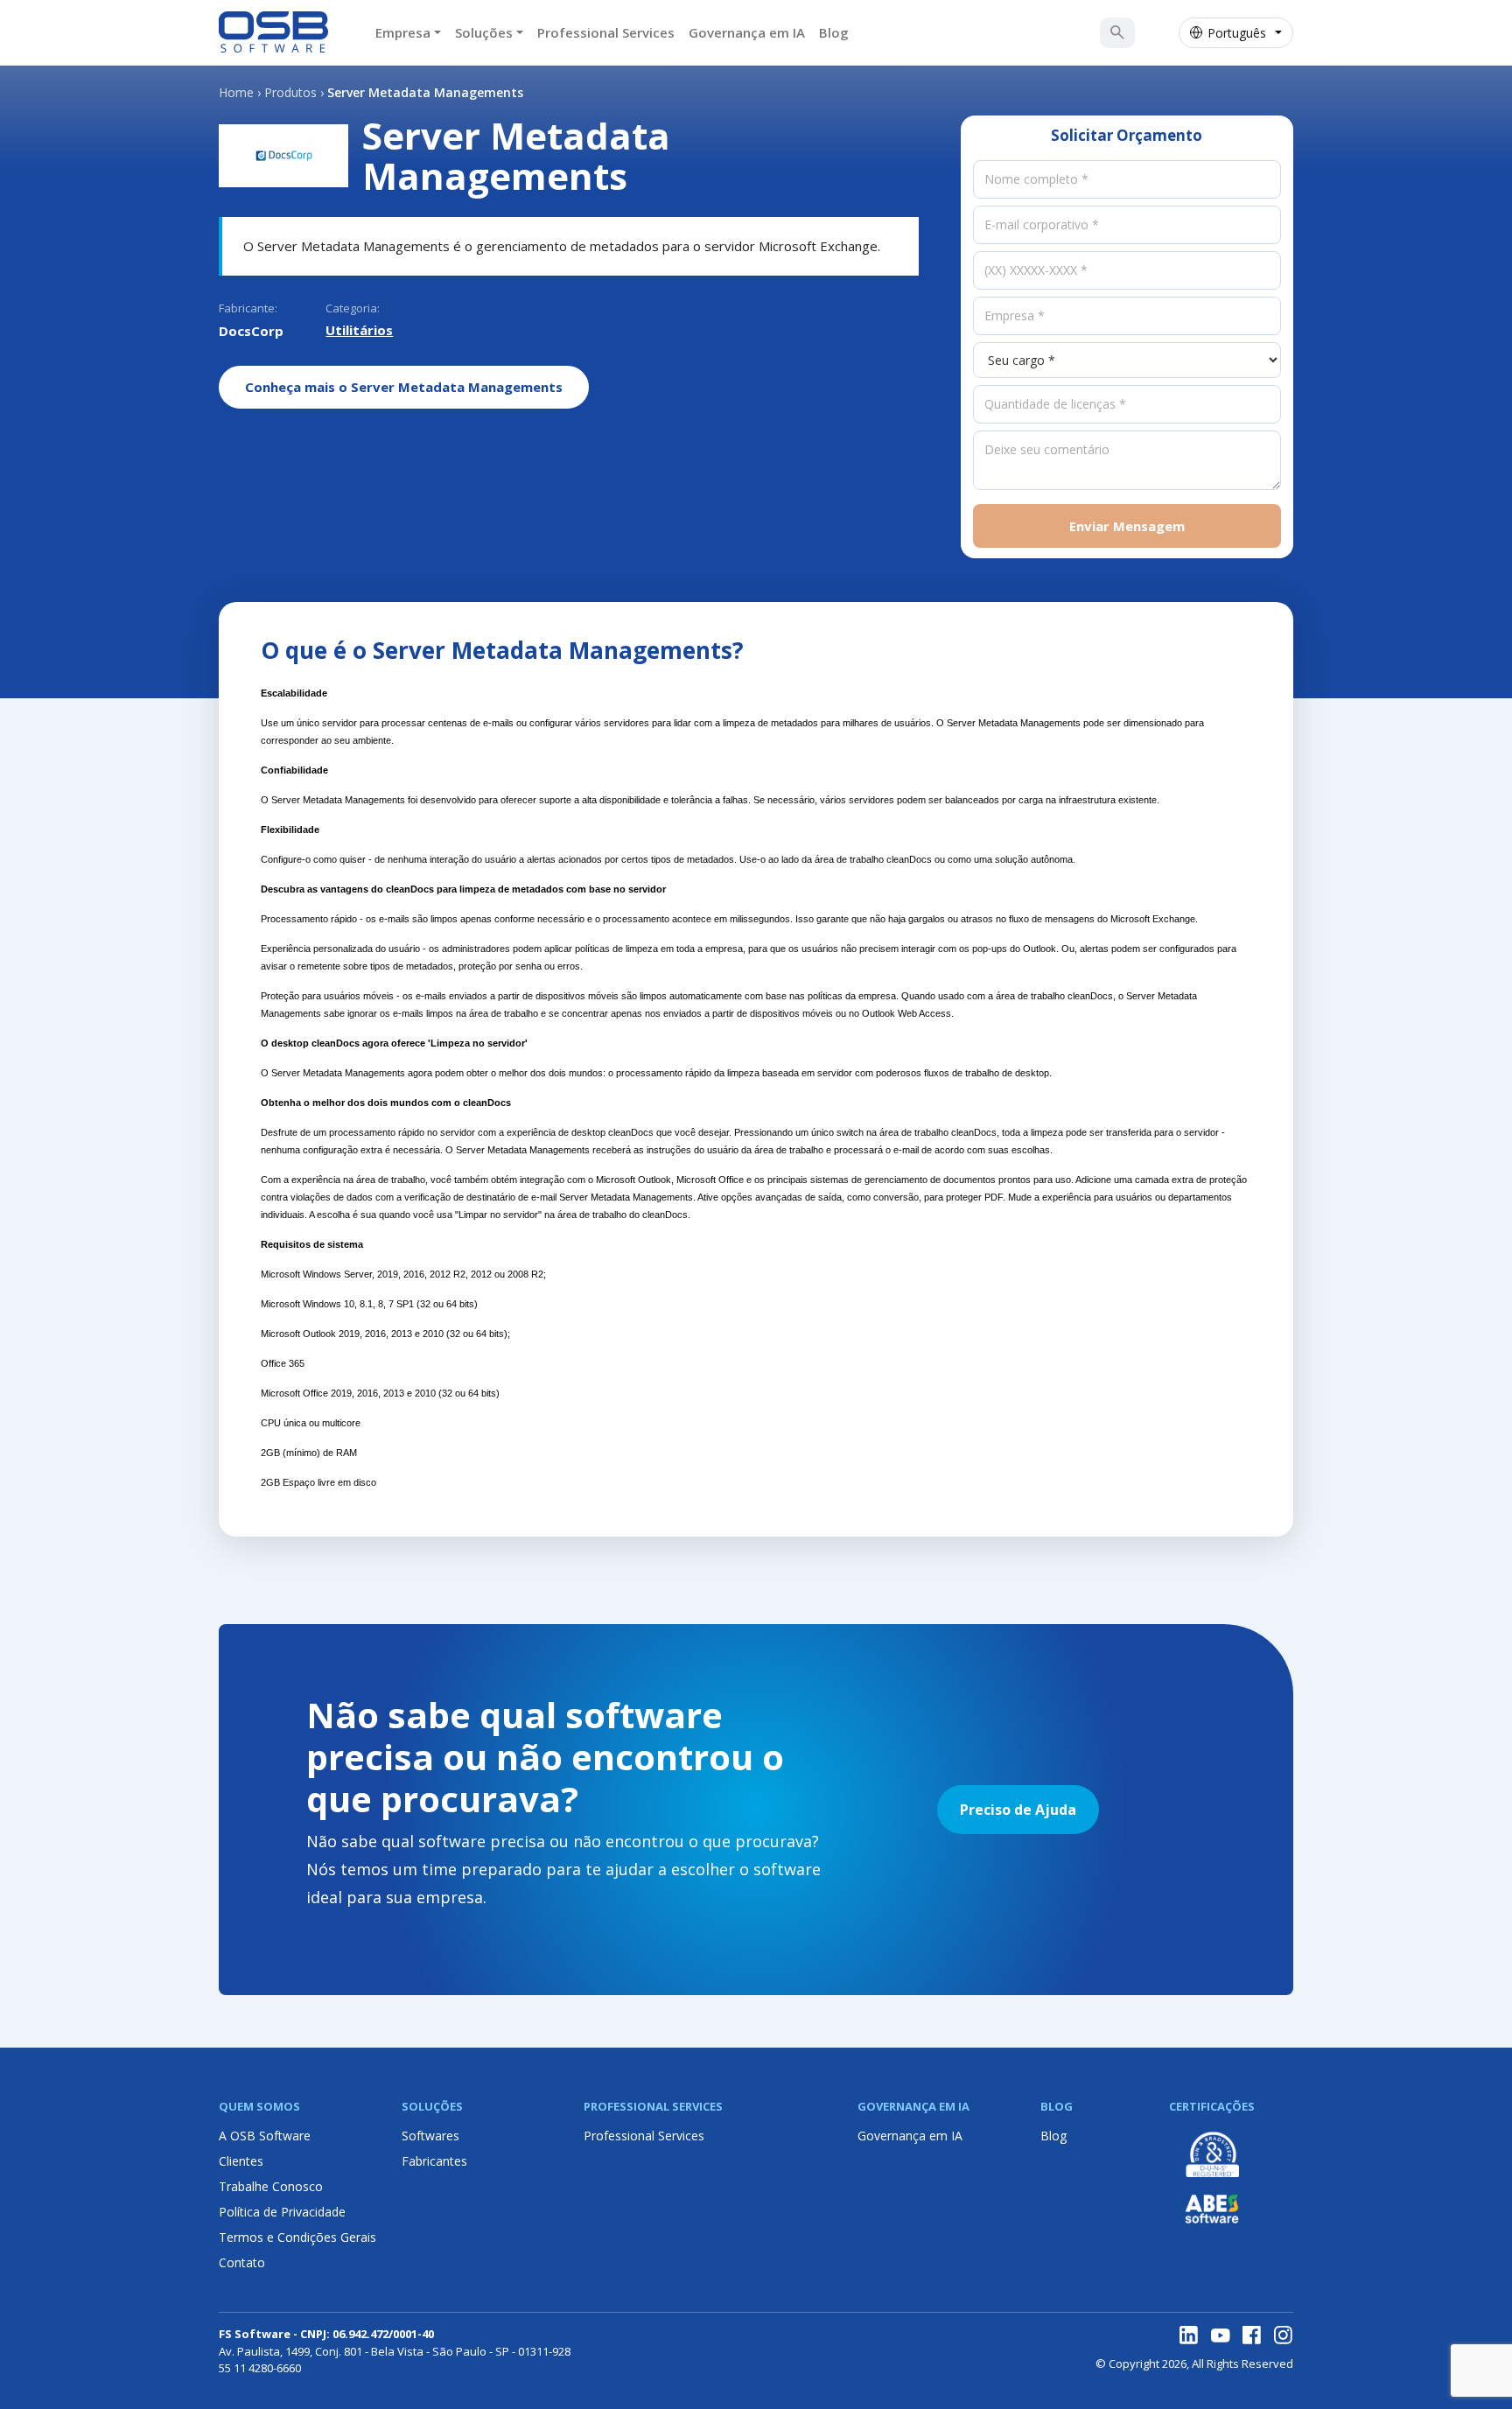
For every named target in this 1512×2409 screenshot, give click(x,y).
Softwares (430, 2136)
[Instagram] (1284, 2335)
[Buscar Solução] (1117, 32)
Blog (834, 32)
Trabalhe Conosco (271, 2186)
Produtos (290, 92)
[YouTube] (1221, 2335)
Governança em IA (747, 32)
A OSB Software (265, 2136)
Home (236, 92)
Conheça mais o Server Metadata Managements (404, 387)
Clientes (241, 2161)
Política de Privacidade (282, 2212)
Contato (242, 2262)
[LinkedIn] (1189, 2335)
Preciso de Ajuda (1018, 1810)
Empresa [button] (403, 32)
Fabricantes (434, 2161)
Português (1237, 33)
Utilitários (359, 330)
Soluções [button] (484, 32)
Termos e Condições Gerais (297, 2237)
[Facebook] (1252, 2335)
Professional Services (606, 32)
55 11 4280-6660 (260, 2368)
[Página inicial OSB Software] (273, 32)
